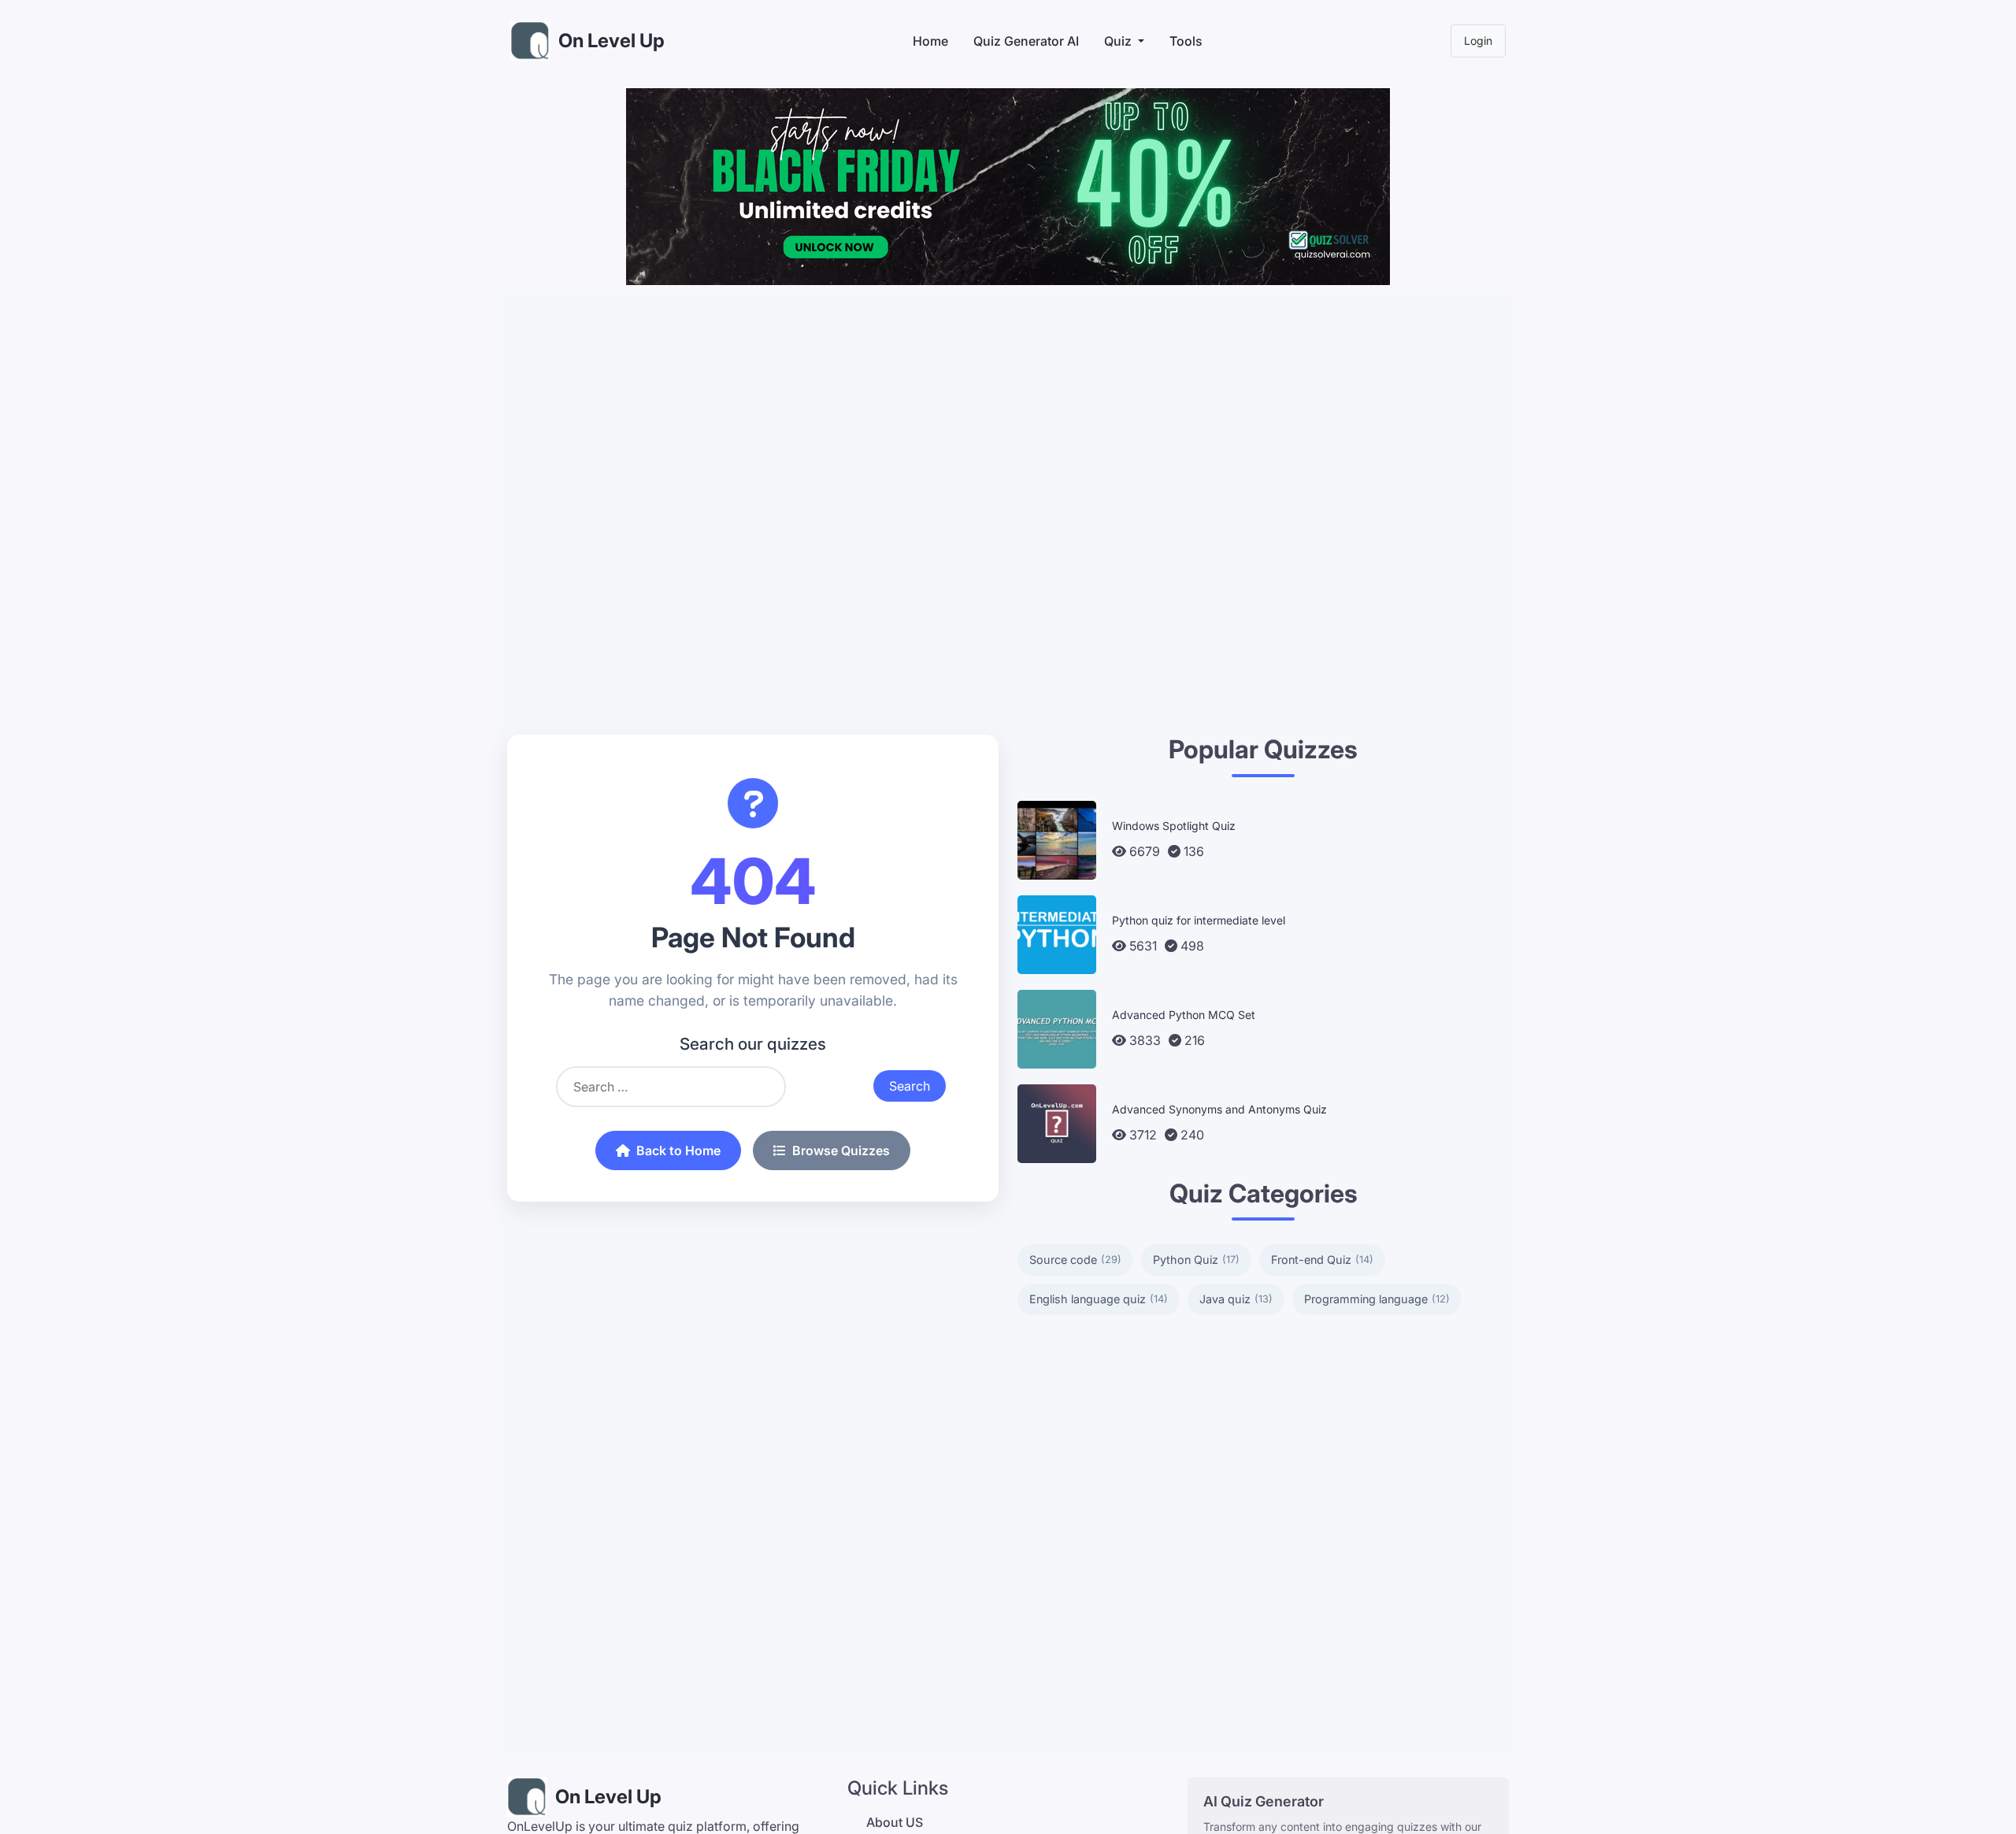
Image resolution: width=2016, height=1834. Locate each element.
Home (930, 41)
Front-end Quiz (1322, 1260)
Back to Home (678, 1150)
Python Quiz (1196, 1260)
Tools (1186, 41)
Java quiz (1236, 1299)
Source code (1075, 1260)
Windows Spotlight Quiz (1174, 826)
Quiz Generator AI (1026, 41)
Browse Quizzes (841, 1150)
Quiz (1118, 41)
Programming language (1377, 1299)
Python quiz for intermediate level (1199, 920)
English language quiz (1099, 1299)
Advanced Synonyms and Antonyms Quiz (1219, 1109)
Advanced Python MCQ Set (1184, 1015)
